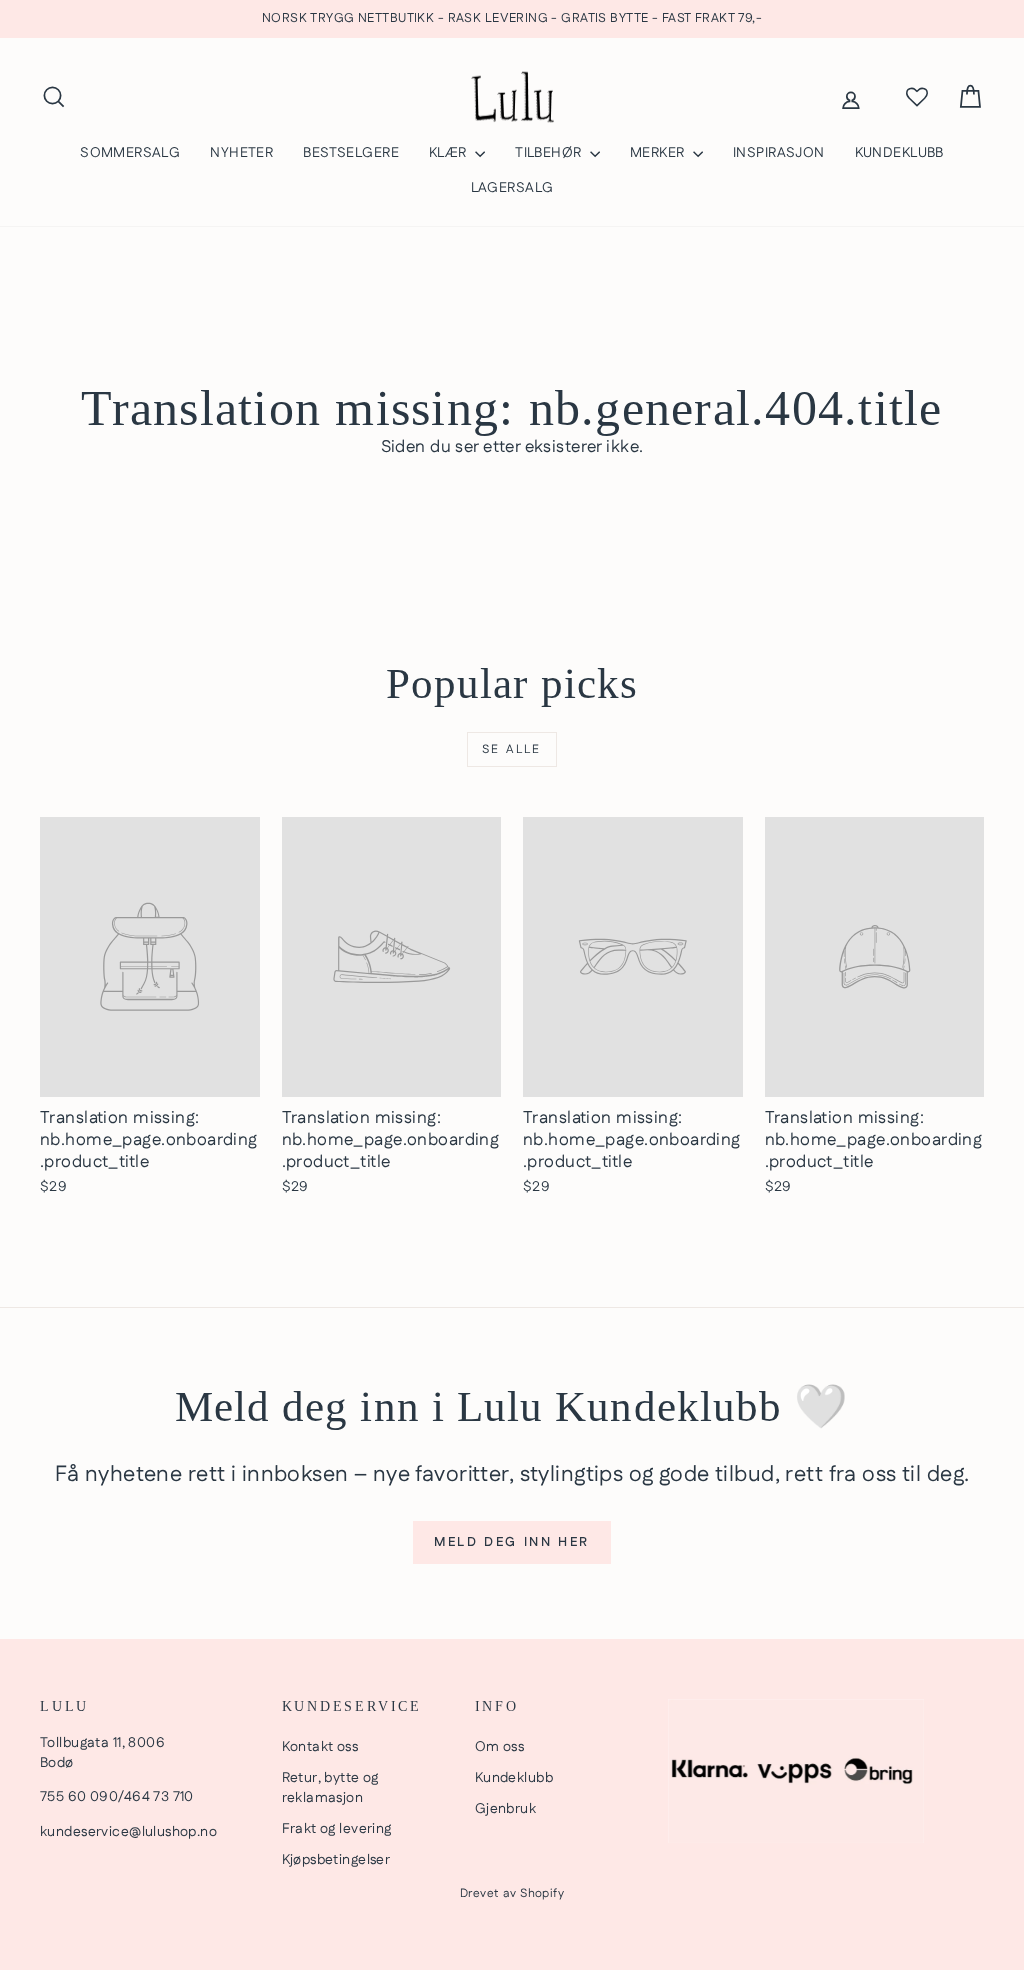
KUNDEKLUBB (899, 153)
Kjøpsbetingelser (336, 1860)
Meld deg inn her (512, 1542)
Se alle (512, 749)
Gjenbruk (505, 1809)
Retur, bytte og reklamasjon (330, 1788)
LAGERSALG (512, 188)
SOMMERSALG (130, 153)
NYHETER (241, 153)
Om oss (500, 1747)
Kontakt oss (320, 1747)
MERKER (659, 153)
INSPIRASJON (779, 153)
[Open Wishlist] (917, 97)
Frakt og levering (337, 1829)
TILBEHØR (550, 153)
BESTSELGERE (351, 153)
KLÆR (449, 153)
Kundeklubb (514, 1778)
